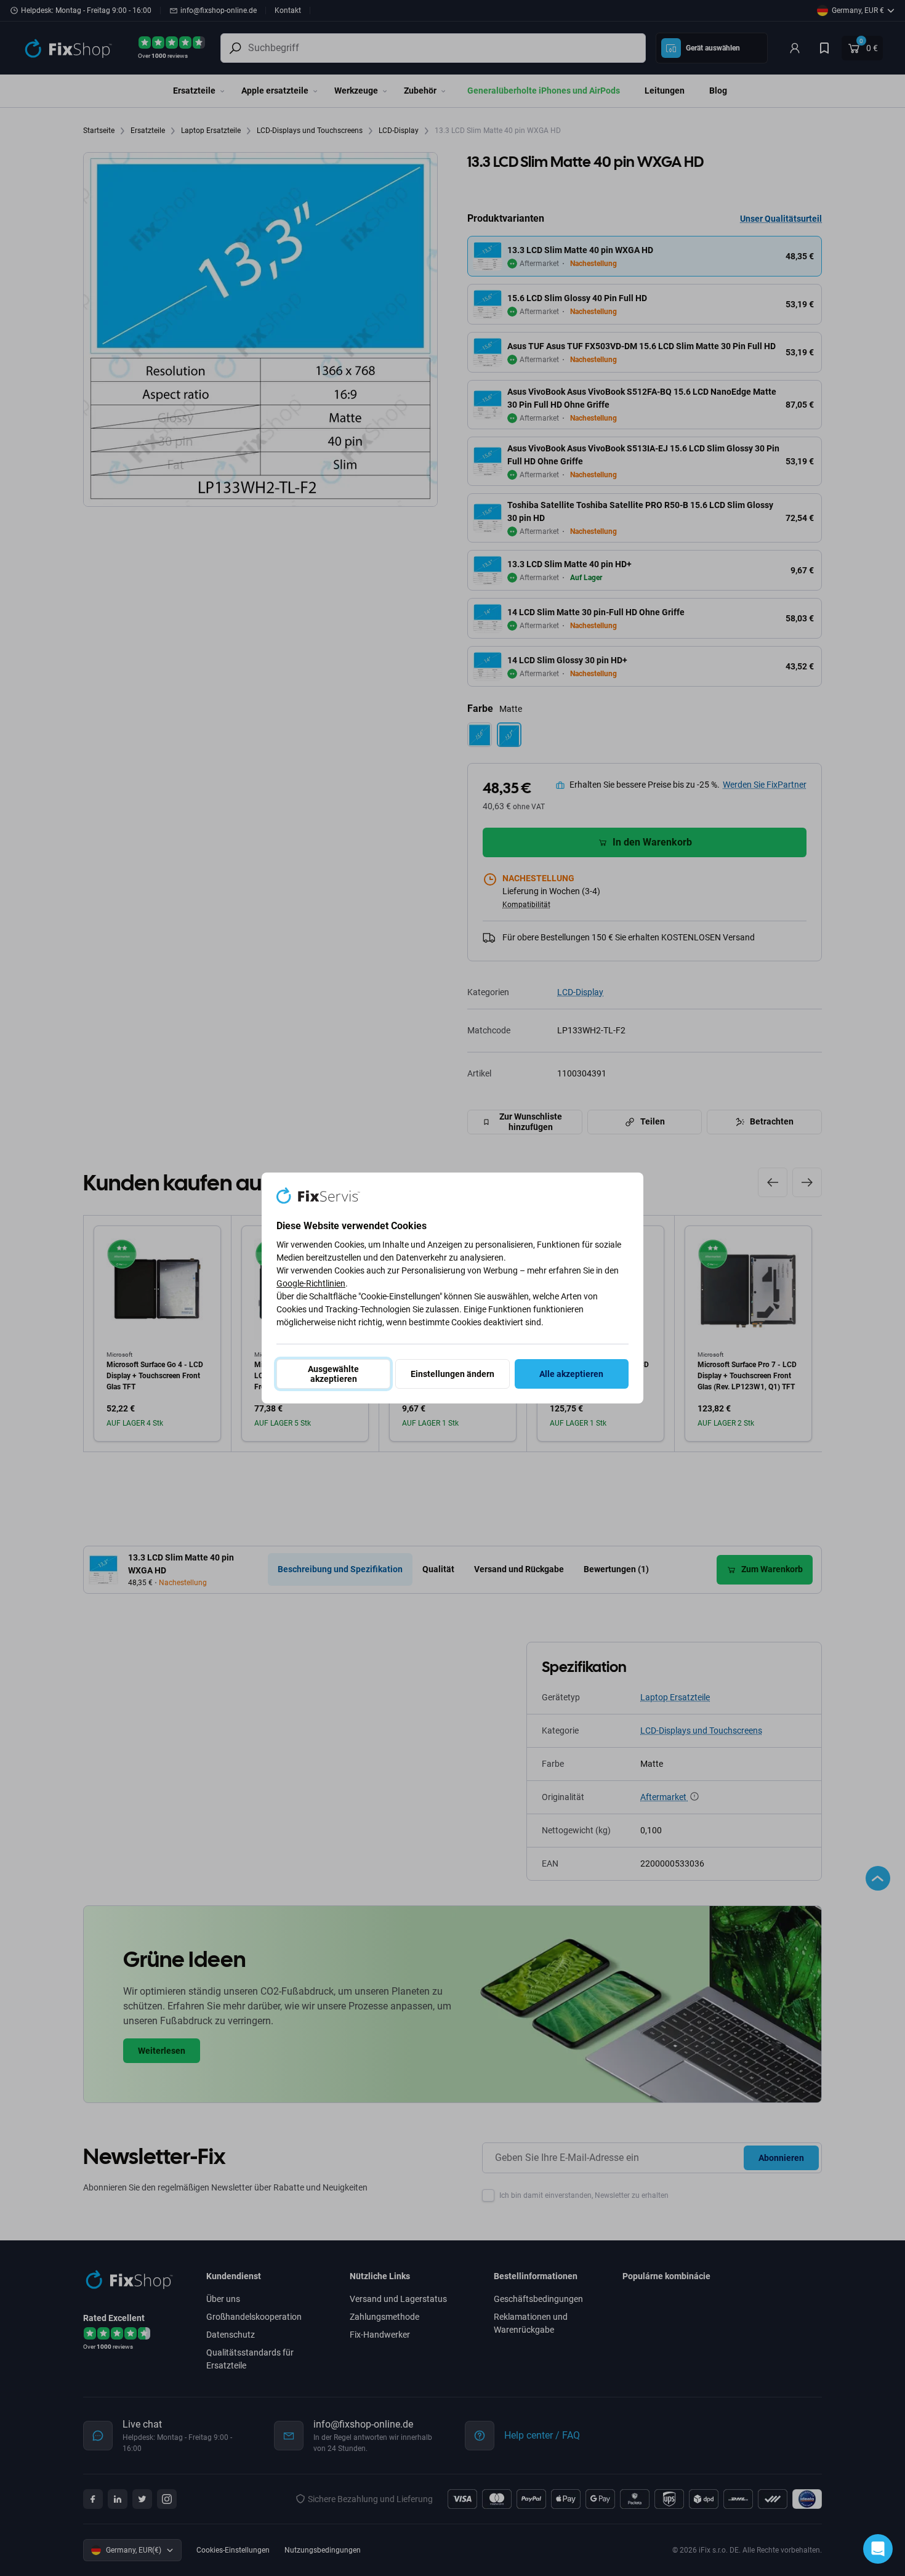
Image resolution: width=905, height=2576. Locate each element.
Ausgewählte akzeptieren (333, 1374)
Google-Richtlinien (311, 1283)
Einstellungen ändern (452, 1374)
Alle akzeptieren (571, 1374)
